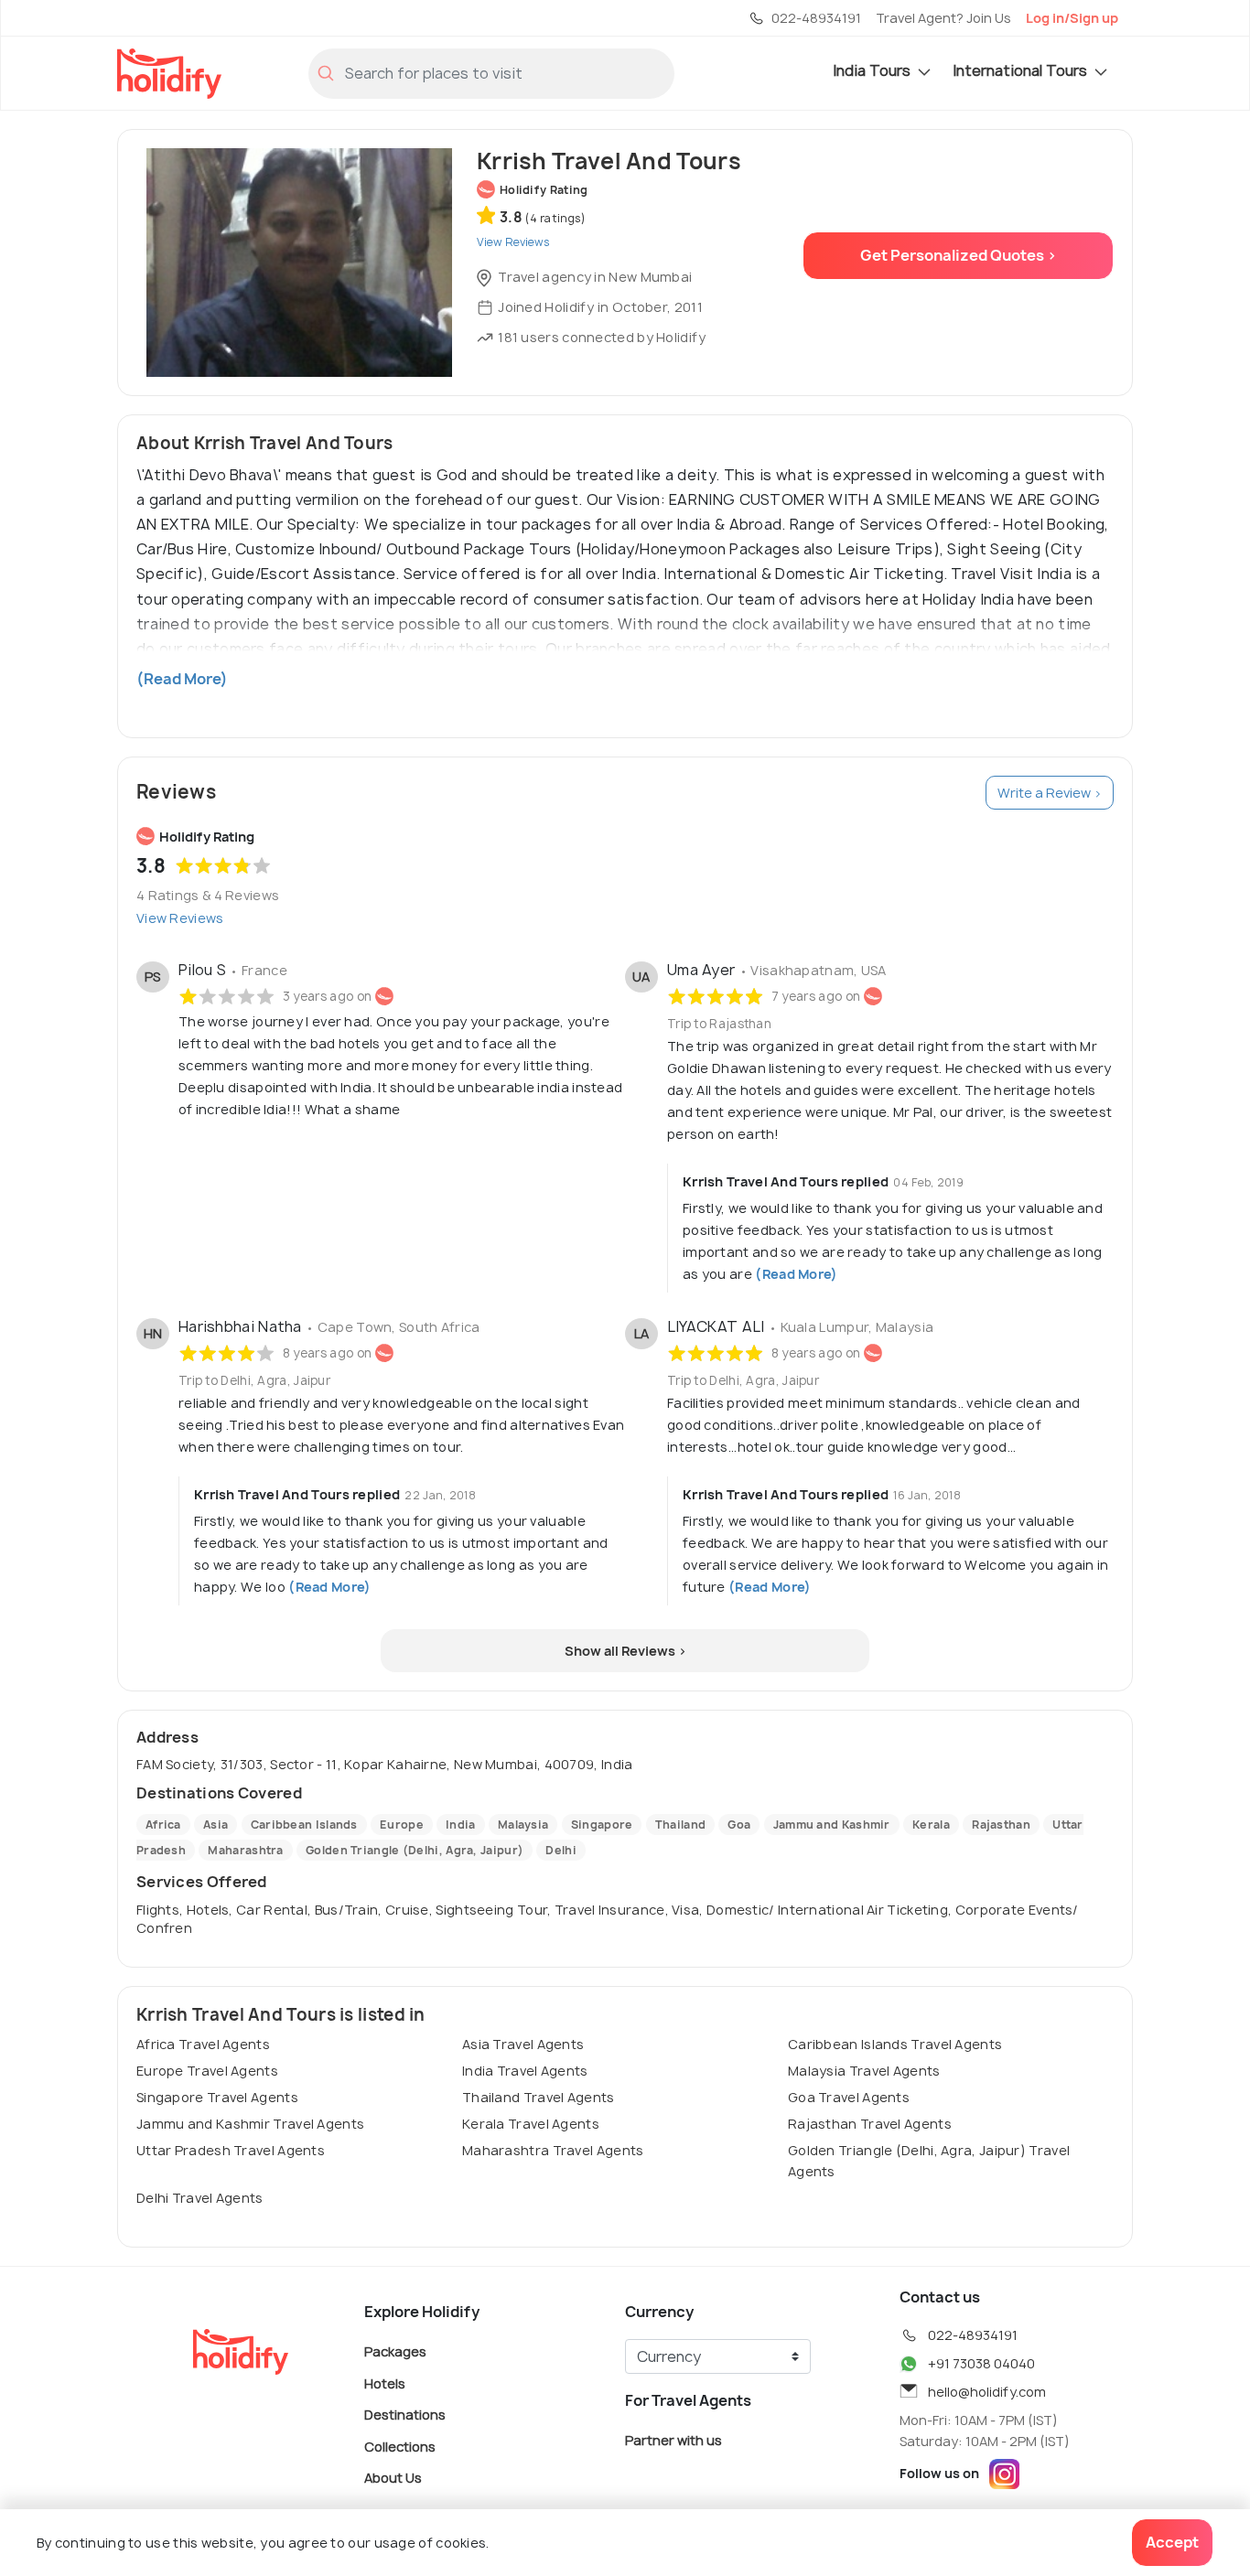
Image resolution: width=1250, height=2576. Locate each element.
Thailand (680, 1825)
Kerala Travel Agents (531, 2124)
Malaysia (523, 1825)
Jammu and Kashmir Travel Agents (250, 2124)
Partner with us (673, 2440)
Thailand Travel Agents (539, 2097)
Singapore (602, 1825)
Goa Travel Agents (849, 2097)
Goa (739, 1825)
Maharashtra (245, 1850)
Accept (1172, 2542)
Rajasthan (1001, 1825)
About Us (393, 2478)
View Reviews (180, 918)
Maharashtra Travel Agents (553, 2150)
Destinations (405, 2415)
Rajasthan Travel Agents (870, 2124)
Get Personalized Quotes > (959, 255)
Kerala (931, 1825)
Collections (400, 2446)
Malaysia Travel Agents (864, 2071)
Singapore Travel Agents (217, 2097)
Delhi (561, 1850)
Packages (395, 2351)
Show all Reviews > (625, 1651)
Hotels (385, 2383)
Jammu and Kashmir (832, 1825)
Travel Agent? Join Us (943, 18)
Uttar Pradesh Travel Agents (231, 2150)
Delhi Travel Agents (200, 2198)
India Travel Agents (525, 2071)
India (461, 1825)
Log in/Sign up (1072, 18)
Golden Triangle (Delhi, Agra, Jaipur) (415, 1850)
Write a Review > (1050, 793)
